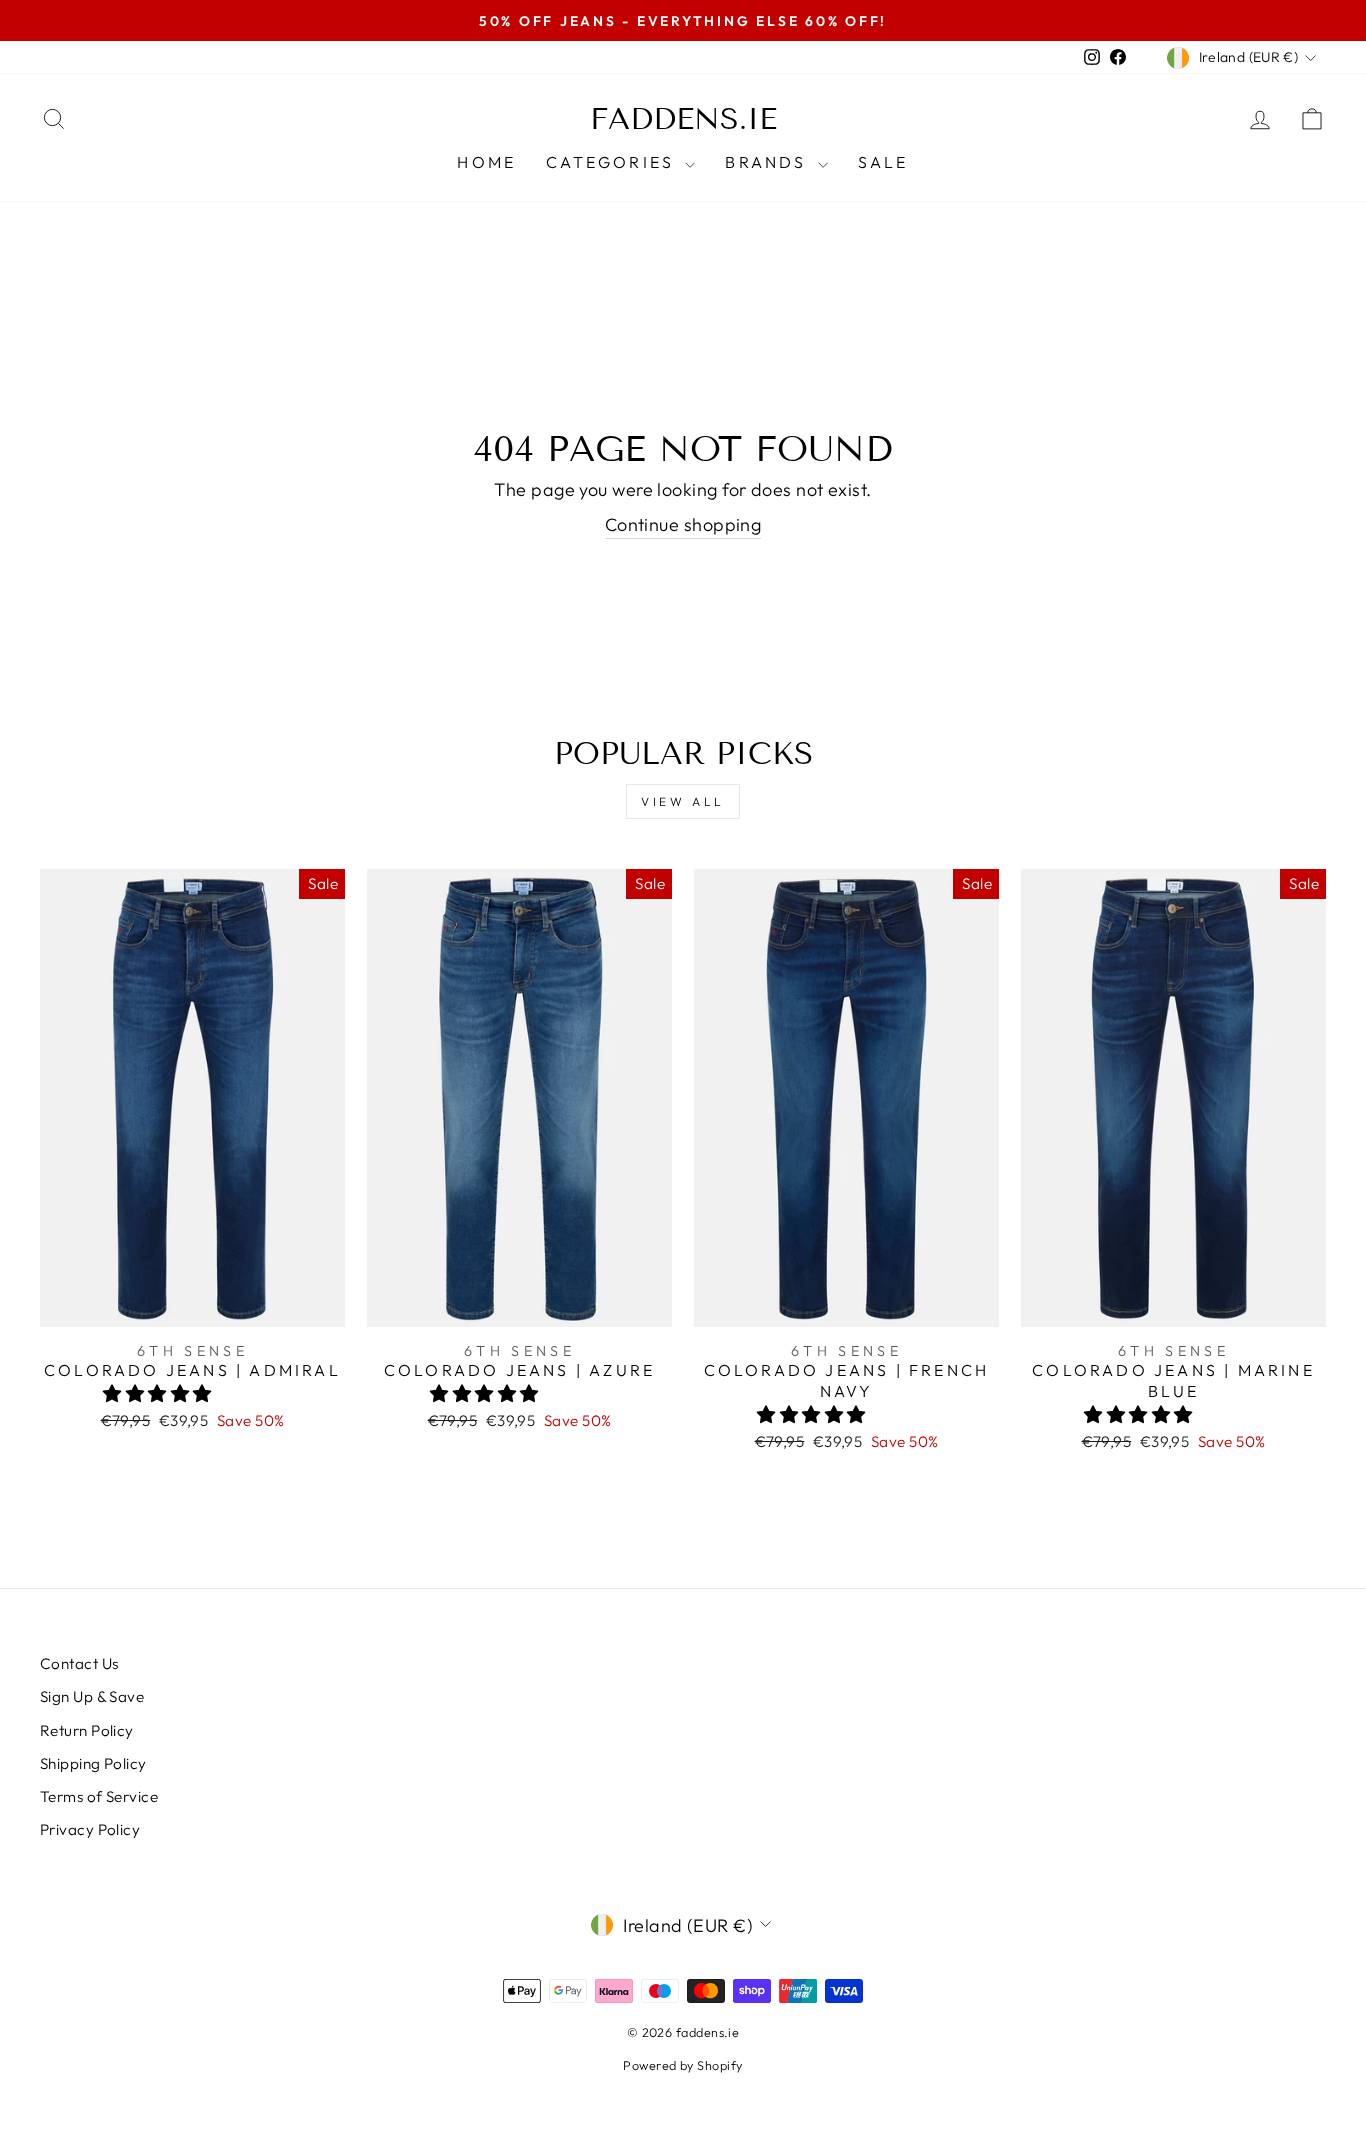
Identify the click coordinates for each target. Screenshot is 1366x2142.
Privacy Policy (90, 1829)
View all (683, 801)
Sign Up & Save (92, 1696)
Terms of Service (99, 1796)
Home (486, 162)
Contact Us (79, 1663)
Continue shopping (683, 524)
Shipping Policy (93, 1763)
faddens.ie (683, 119)
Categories (613, 162)
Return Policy (87, 1730)
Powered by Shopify (682, 2065)
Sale (883, 162)
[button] (159, 1393)
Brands (768, 162)
